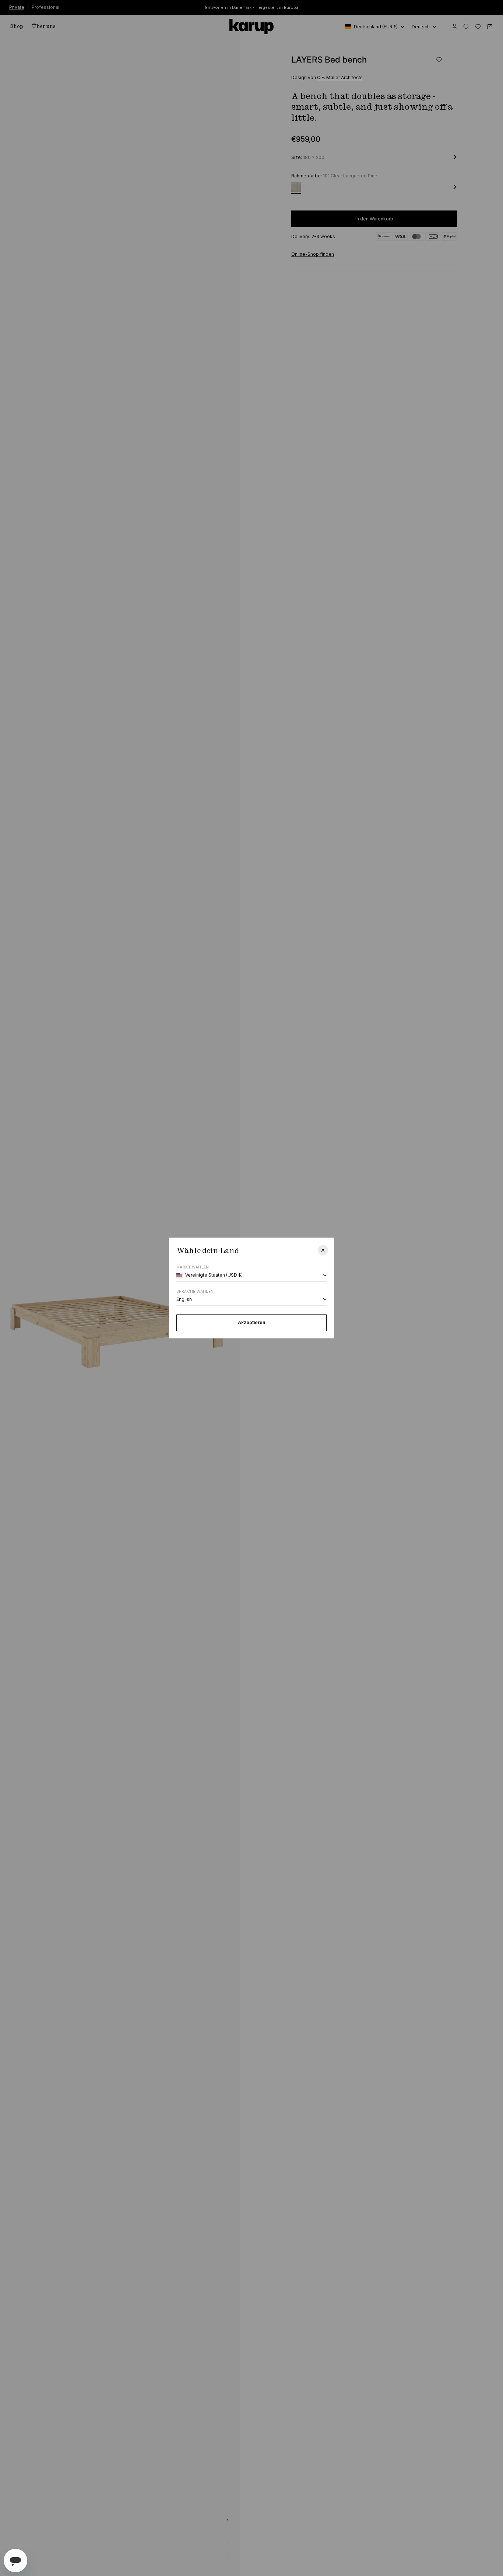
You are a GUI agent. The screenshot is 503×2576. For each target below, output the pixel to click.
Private (17, 7)
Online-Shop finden (313, 254)
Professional (45, 7)
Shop (17, 26)
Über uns (44, 26)
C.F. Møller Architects (340, 77)
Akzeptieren (251, 1322)
